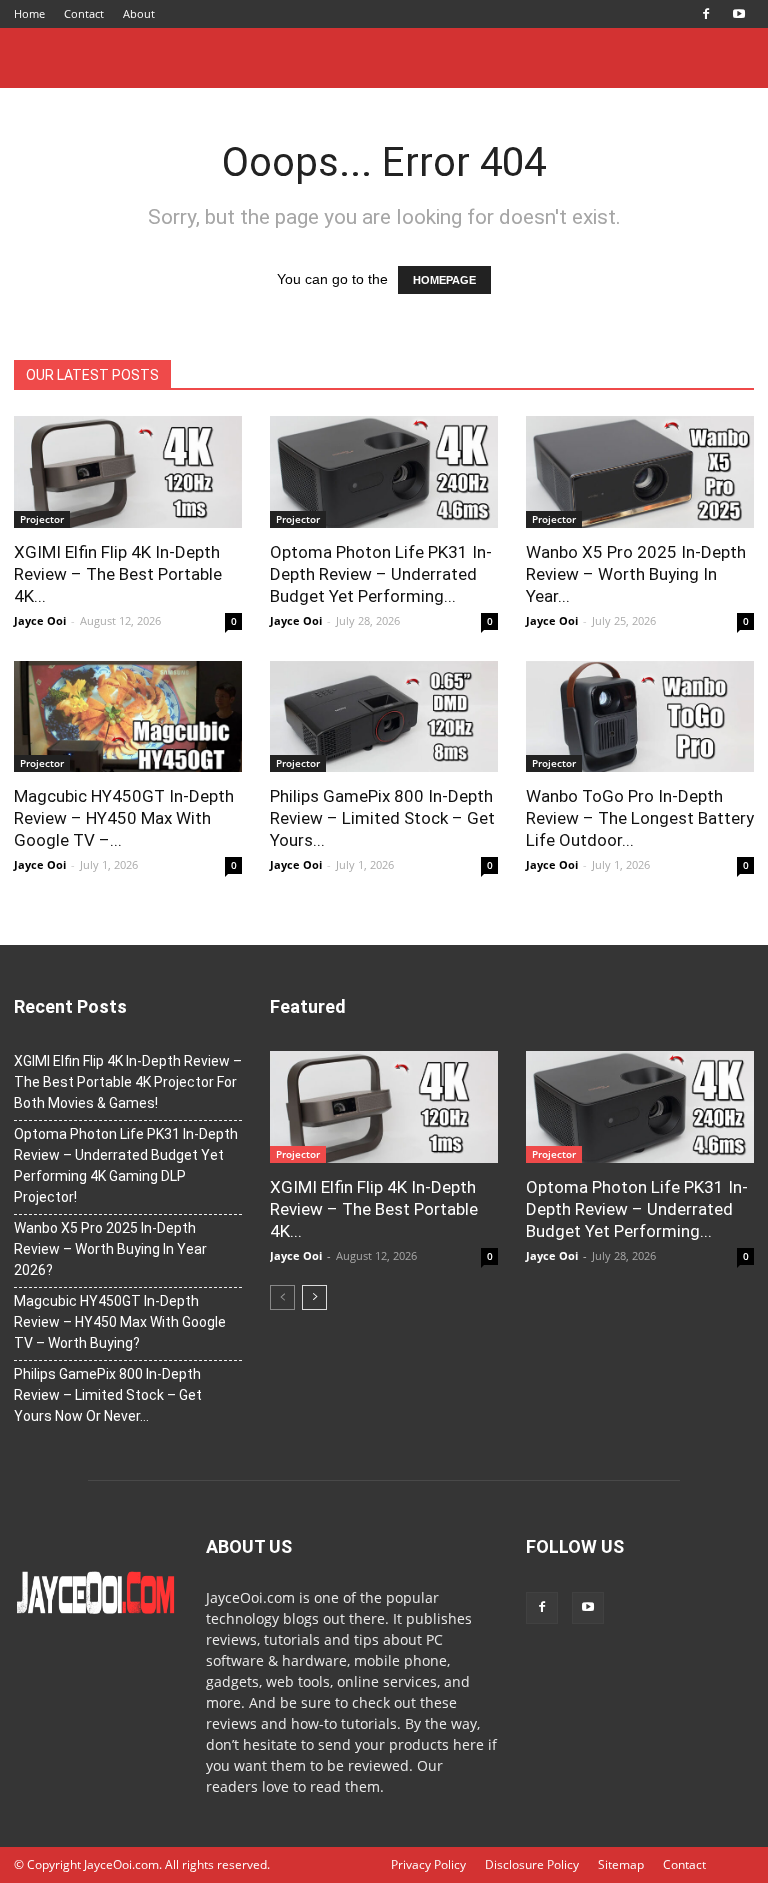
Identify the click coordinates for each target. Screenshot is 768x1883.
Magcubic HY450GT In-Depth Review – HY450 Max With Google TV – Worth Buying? (120, 1322)
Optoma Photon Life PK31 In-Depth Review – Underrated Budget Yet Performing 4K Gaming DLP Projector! (126, 1165)
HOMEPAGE (444, 280)
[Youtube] (739, 14)
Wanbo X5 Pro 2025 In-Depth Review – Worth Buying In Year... (636, 574)
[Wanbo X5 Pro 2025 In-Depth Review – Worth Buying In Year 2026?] (640, 472)
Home (29, 13)
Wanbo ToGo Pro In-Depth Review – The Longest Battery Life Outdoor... (640, 818)
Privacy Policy (428, 1864)
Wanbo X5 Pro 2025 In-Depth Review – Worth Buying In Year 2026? (110, 1249)
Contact (84, 13)
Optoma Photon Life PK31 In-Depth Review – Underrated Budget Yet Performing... (381, 574)
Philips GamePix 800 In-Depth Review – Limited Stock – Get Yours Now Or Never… (108, 1395)
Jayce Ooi (40, 620)
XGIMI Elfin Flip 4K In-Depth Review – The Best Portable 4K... (118, 574)
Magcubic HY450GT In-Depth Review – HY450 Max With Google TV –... (124, 818)
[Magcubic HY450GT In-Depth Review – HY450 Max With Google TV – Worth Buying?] (128, 717)
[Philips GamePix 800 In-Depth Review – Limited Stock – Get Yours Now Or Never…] (384, 717)
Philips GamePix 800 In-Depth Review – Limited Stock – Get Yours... (382, 818)
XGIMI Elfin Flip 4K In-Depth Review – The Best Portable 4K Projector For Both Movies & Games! (128, 1082)
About (139, 13)
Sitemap (621, 1864)
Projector (42, 519)
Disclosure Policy (532, 1864)
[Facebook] (706, 14)
